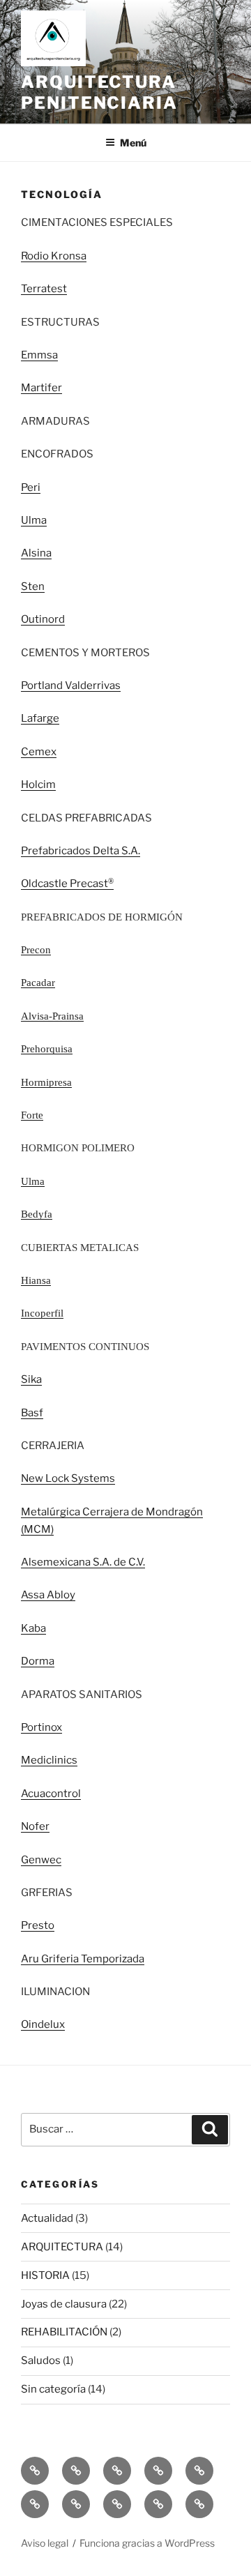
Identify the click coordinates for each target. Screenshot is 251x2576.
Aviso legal (45, 2543)
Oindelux (43, 2024)
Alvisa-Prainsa (52, 1016)
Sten (33, 586)
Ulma (34, 520)
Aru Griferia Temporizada (83, 1959)
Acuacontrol (51, 1794)
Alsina (36, 553)
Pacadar (38, 983)
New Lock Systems (68, 1478)
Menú (133, 143)
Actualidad (47, 2218)
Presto (38, 1925)
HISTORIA (45, 2275)
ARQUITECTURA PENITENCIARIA (99, 92)
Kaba (33, 1628)
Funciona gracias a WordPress (147, 2543)
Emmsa (39, 355)
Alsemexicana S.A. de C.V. (83, 1562)
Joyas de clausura (64, 2304)
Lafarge (40, 718)
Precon (36, 950)
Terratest (44, 289)
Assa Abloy (48, 1595)
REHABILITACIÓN (64, 2332)
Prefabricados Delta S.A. (81, 851)
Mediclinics (49, 1760)
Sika (31, 1379)
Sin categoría (53, 2389)
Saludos (41, 2361)
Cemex (39, 752)
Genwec (41, 1860)
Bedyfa (37, 1214)
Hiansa (36, 1280)
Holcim (38, 785)
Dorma (38, 1661)
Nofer (35, 1826)
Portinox (41, 1727)
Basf (32, 1413)
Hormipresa (46, 1082)
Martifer (41, 388)
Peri (31, 487)
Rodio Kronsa (54, 256)
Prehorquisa (47, 1049)
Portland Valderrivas (71, 685)
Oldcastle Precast (64, 884)
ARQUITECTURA (62, 2247)
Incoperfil (42, 1313)
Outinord (43, 619)
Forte (32, 1115)
